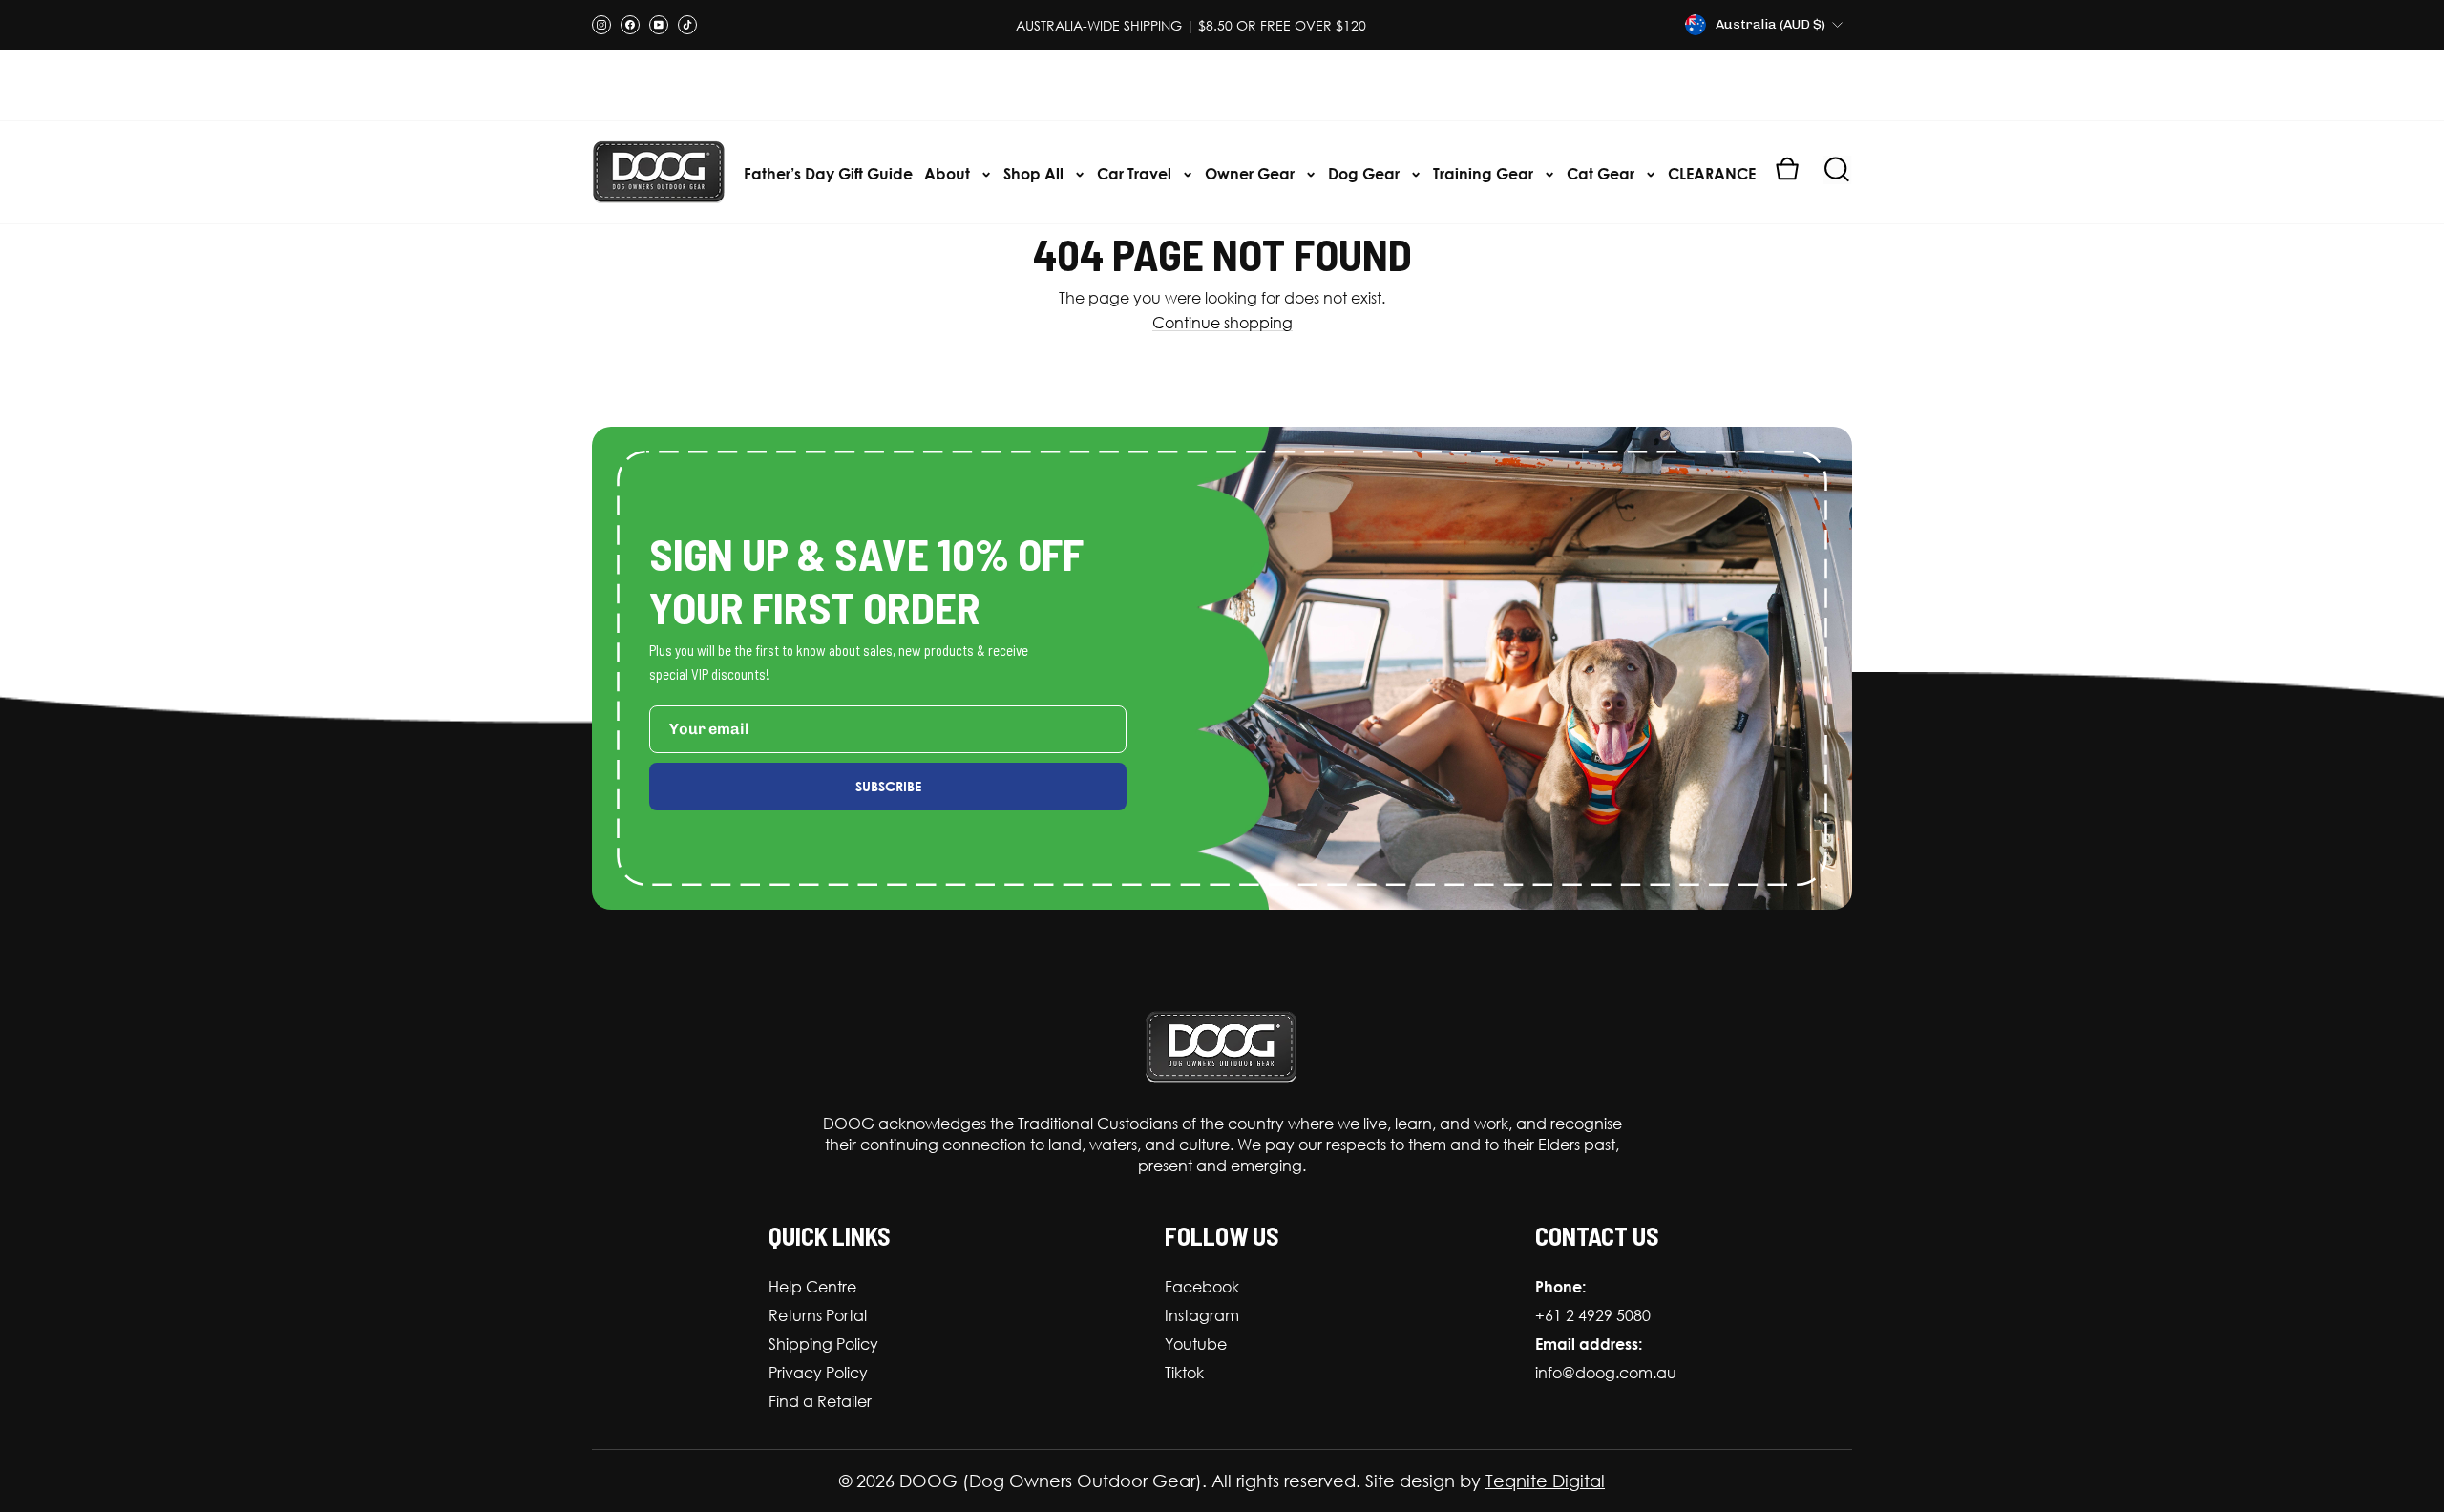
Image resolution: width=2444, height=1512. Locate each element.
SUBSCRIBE (888, 786)
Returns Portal (818, 1315)
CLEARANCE (1712, 173)
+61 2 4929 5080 (1593, 1315)
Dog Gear (1366, 173)
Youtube (1196, 1344)
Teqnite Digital (1545, 1480)
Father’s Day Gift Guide (828, 173)
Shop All (1035, 173)
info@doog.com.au (1606, 1373)
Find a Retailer (820, 1401)
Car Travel (1136, 173)
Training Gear (1485, 173)
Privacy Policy (818, 1373)
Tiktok (1184, 1373)
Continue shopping (1222, 323)
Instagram (1202, 1315)
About (949, 173)
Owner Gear (1252, 173)
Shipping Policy (823, 1344)
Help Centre (812, 1287)
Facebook (1202, 1287)
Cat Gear (1602, 173)
